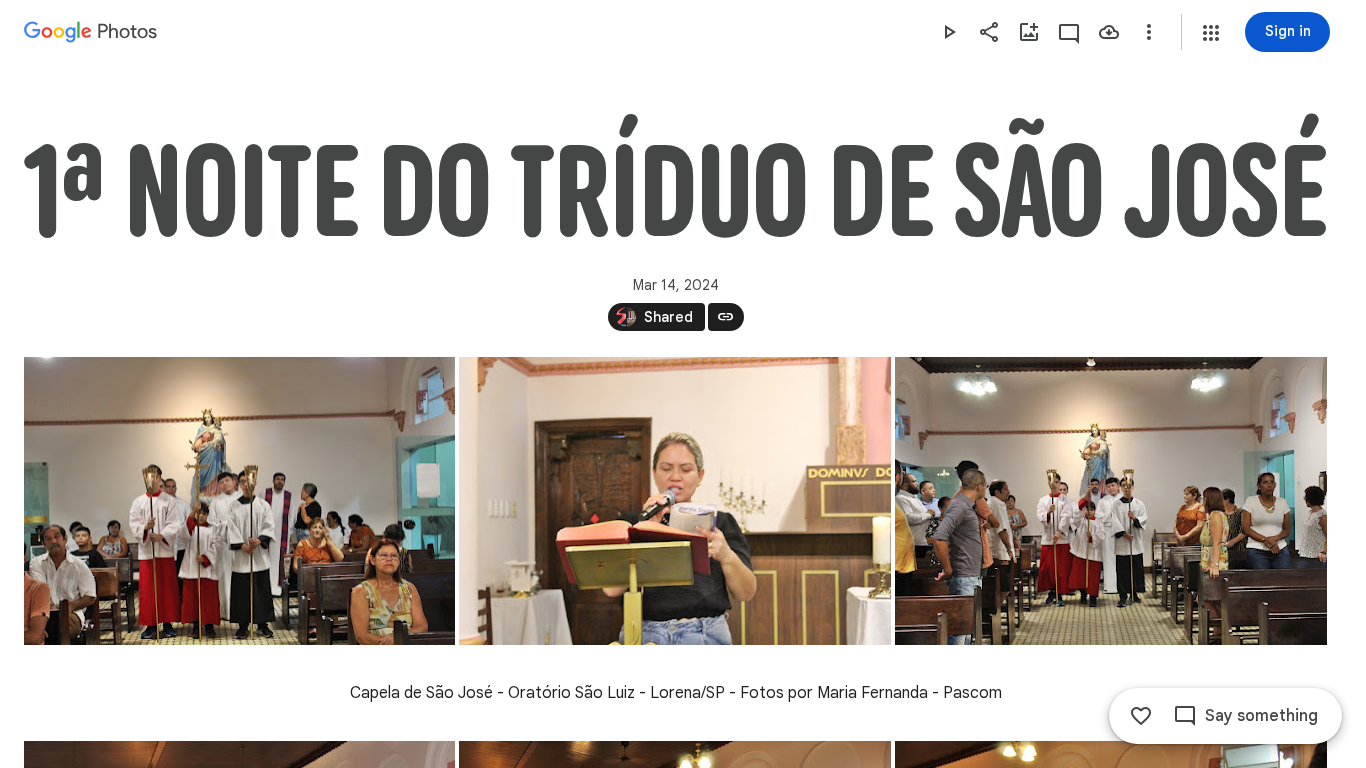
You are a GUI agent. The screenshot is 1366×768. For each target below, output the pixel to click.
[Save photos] (1109, 32)
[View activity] (1069, 32)
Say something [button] (1261, 716)
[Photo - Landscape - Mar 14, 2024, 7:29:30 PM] (675, 501)
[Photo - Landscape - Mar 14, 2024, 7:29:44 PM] (1111, 501)
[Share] (989, 32)
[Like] (1141, 716)
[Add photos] (1029, 32)
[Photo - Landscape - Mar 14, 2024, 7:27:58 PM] (239, 501)
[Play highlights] (949, 32)
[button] (1211, 33)
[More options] (1149, 32)
